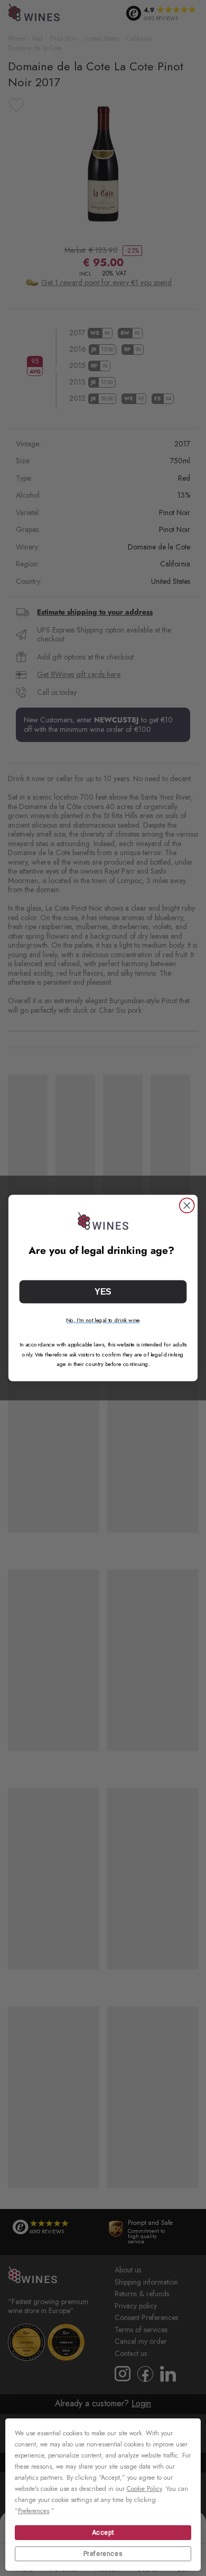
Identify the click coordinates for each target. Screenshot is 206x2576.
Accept (103, 2533)
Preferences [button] (34, 2511)
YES (103, 1292)
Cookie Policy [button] (144, 2489)
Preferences (103, 2554)
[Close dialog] (187, 1206)
